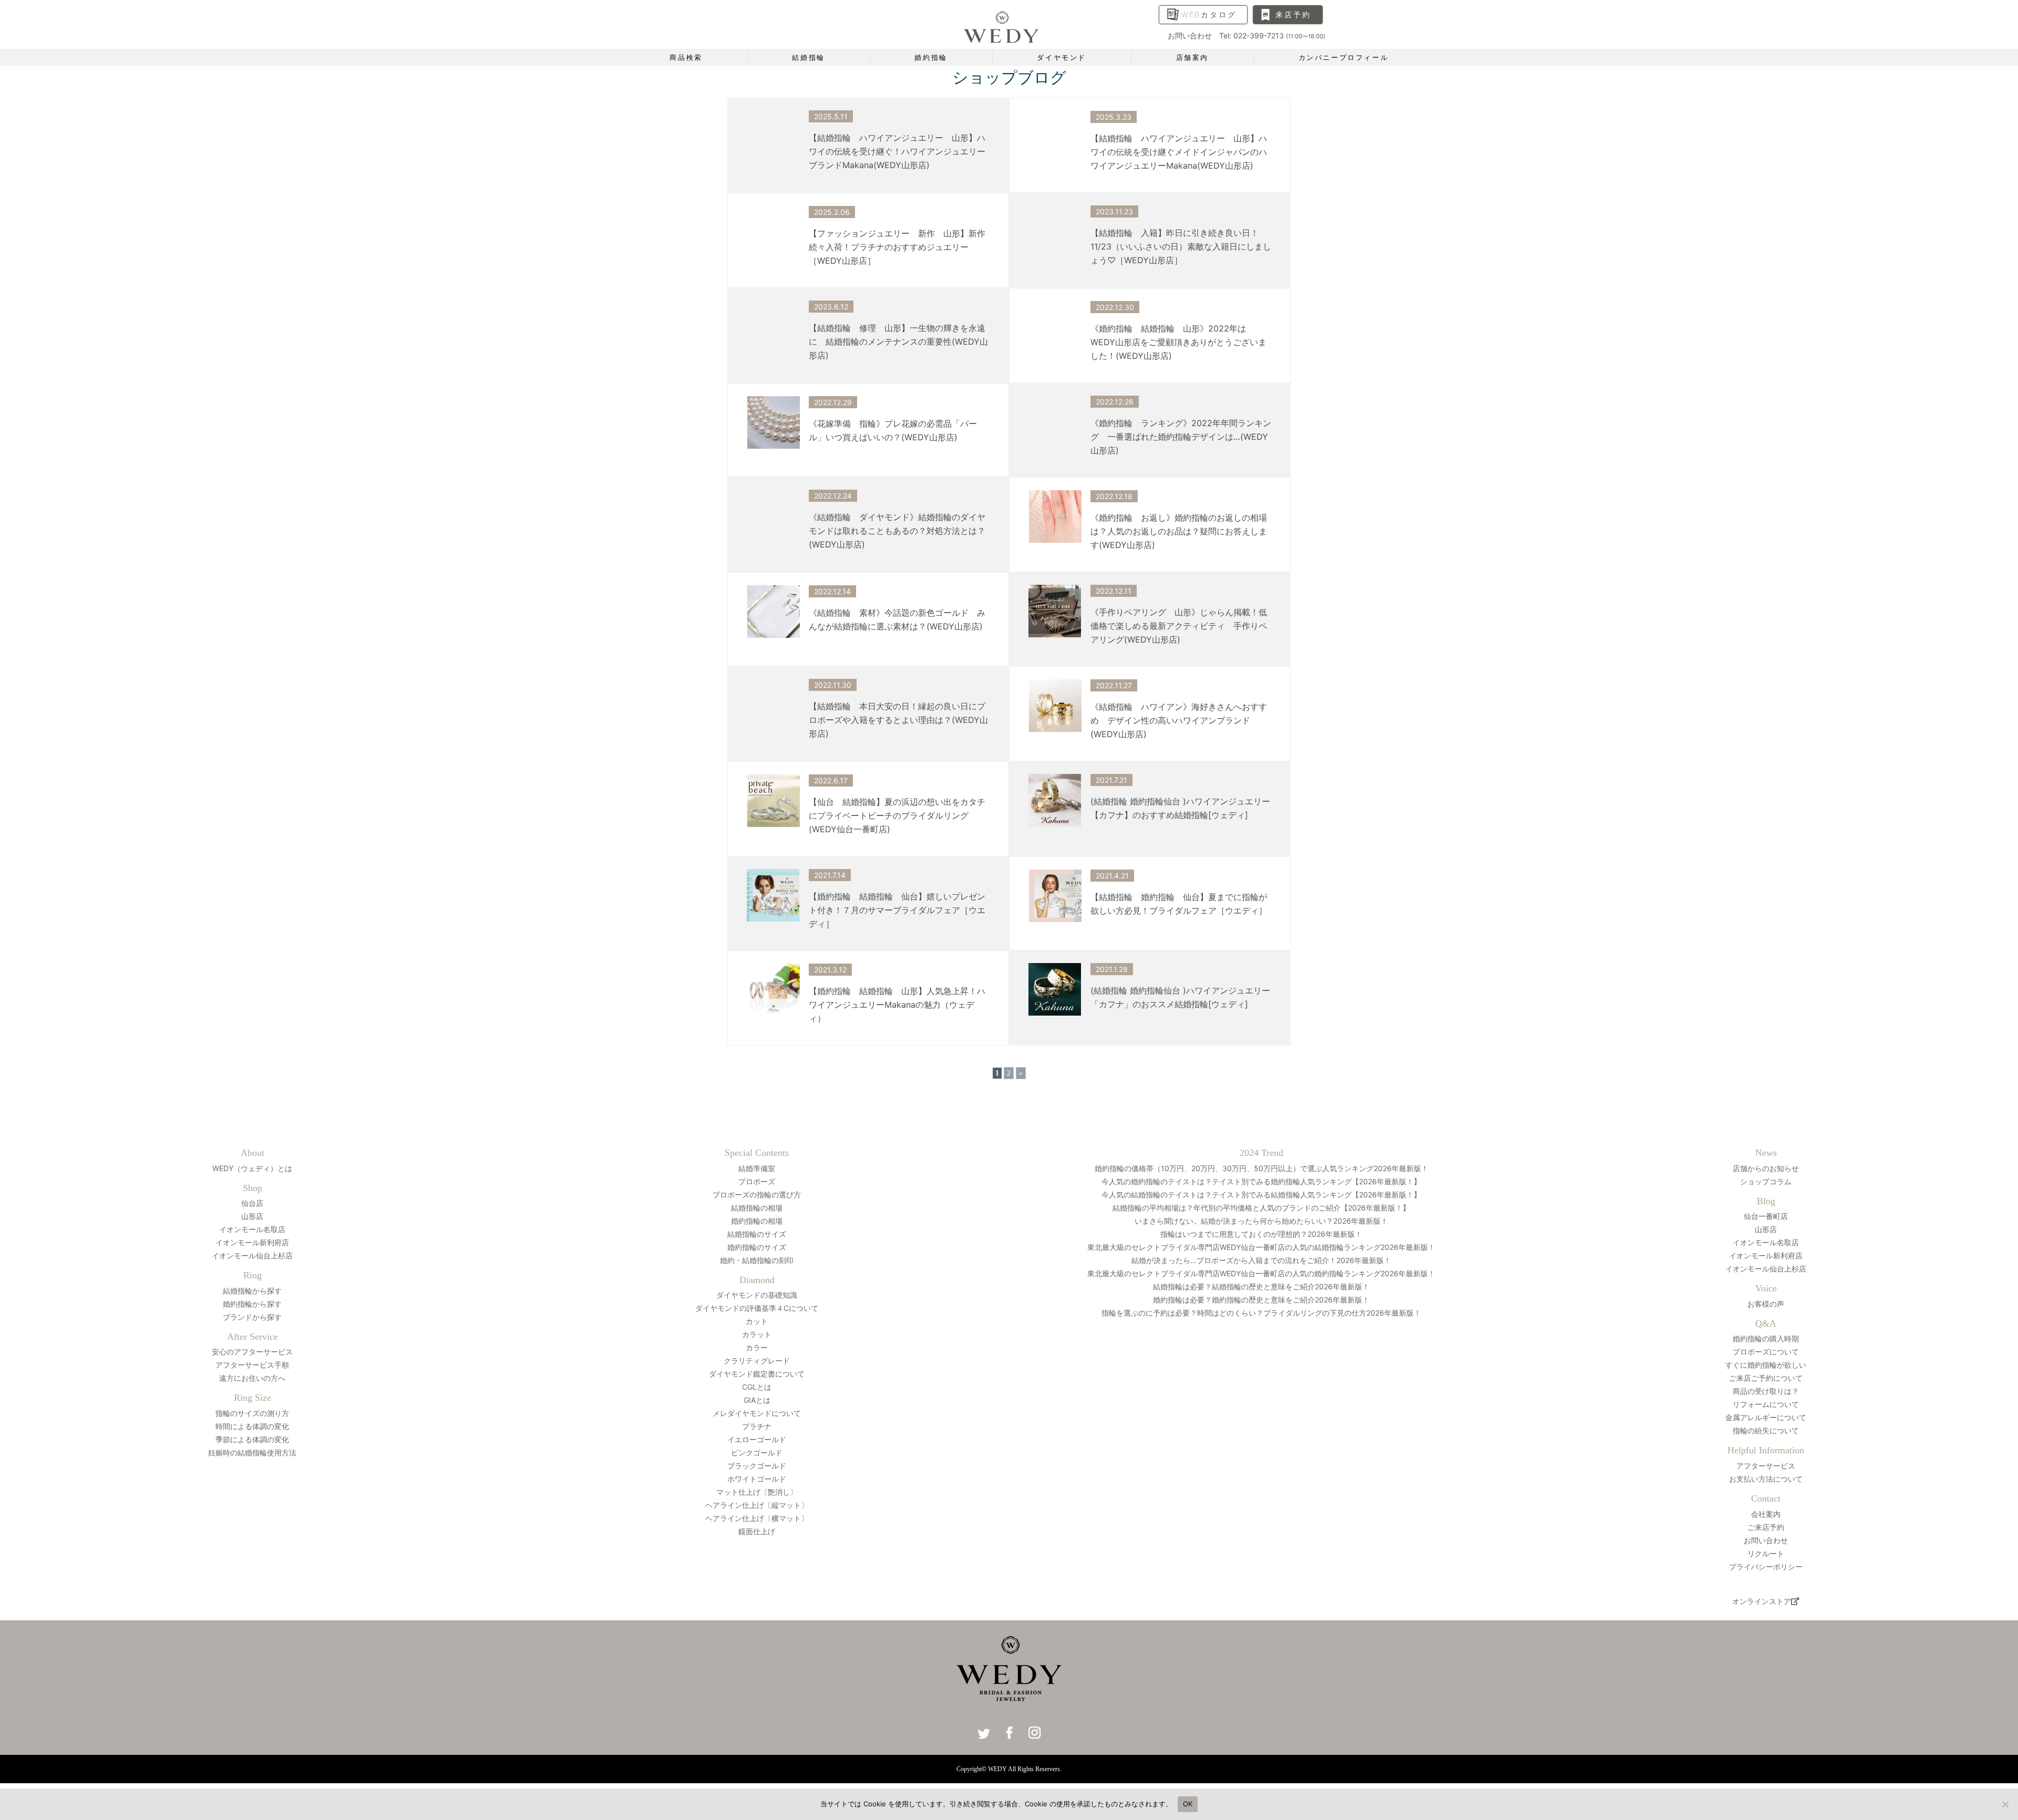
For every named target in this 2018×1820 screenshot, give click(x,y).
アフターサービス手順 (252, 1365)
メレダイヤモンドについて (757, 1413)
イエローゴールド (757, 1439)
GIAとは (757, 1400)
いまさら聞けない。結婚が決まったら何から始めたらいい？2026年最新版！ (1261, 1221)
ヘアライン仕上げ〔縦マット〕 (757, 1505)
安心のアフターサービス (252, 1352)
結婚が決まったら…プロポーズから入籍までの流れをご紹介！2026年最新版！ (1261, 1260)
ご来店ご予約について (1766, 1378)
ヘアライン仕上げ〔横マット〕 (757, 1518)
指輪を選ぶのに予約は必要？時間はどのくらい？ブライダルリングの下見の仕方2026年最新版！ (1265, 1313)
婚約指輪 (931, 57)
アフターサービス (1766, 1466)
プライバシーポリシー (1766, 1566)
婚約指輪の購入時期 (1766, 1338)
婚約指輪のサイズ (757, 1247)
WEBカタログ (1209, 14)
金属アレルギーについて (1766, 1417)
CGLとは (757, 1387)
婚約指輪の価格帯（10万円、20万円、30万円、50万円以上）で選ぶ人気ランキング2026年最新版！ (1262, 1168)
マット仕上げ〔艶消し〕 (757, 1492)
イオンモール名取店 (252, 1229)
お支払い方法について (1766, 1479)
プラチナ (757, 1426)
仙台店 (252, 1203)
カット (757, 1321)
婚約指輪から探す (252, 1304)
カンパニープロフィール (1344, 57)
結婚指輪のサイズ (757, 1234)
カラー (757, 1347)
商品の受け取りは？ (1766, 1391)
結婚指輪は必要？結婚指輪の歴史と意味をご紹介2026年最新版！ (1261, 1286)
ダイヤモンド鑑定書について (757, 1374)
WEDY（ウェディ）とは (252, 1168)
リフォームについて (1766, 1404)
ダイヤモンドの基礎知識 (757, 1295)
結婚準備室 (757, 1168)
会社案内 (1766, 1514)
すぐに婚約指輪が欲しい (1766, 1365)
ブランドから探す (252, 1317)
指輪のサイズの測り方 (252, 1413)
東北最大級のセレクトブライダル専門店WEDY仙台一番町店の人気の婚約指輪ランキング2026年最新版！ (1261, 1273)
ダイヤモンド (1062, 57)
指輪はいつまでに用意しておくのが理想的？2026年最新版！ (1261, 1234)
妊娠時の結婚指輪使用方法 (252, 1452)
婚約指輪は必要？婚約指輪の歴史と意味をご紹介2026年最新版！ (1261, 1300)
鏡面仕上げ (757, 1531)
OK (1188, 1804)
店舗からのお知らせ (1766, 1168)
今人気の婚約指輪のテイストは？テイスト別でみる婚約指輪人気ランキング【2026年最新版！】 (1261, 1181)
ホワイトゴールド (757, 1479)
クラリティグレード (757, 1361)
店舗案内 (1192, 57)
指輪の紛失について (1766, 1430)
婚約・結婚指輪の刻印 (757, 1260)
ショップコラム (1766, 1181)
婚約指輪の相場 (757, 1221)
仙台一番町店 (1766, 1216)
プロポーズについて (1766, 1352)
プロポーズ (757, 1181)
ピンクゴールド (757, 1452)
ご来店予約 (1766, 1527)
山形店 (252, 1216)
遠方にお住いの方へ (252, 1378)
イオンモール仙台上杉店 (252, 1255)
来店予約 (1293, 14)
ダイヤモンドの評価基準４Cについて (757, 1308)
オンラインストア (1762, 1601)
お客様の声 (1766, 1304)
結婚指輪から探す (252, 1291)
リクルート (1766, 1553)
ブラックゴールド (757, 1466)
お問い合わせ (1766, 1540)
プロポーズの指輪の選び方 (757, 1195)
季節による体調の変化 (252, 1439)
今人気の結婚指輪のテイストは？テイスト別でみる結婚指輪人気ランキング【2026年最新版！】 (1261, 1195)
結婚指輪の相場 (757, 1208)
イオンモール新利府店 (252, 1242)
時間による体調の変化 (252, 1426)
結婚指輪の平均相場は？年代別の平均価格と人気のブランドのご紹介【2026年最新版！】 (1261, 1208)
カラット (757, 1334)
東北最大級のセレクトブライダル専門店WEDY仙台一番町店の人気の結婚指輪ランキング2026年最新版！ (1261, 1247)
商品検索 (686, 57)
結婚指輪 (808, 57)
